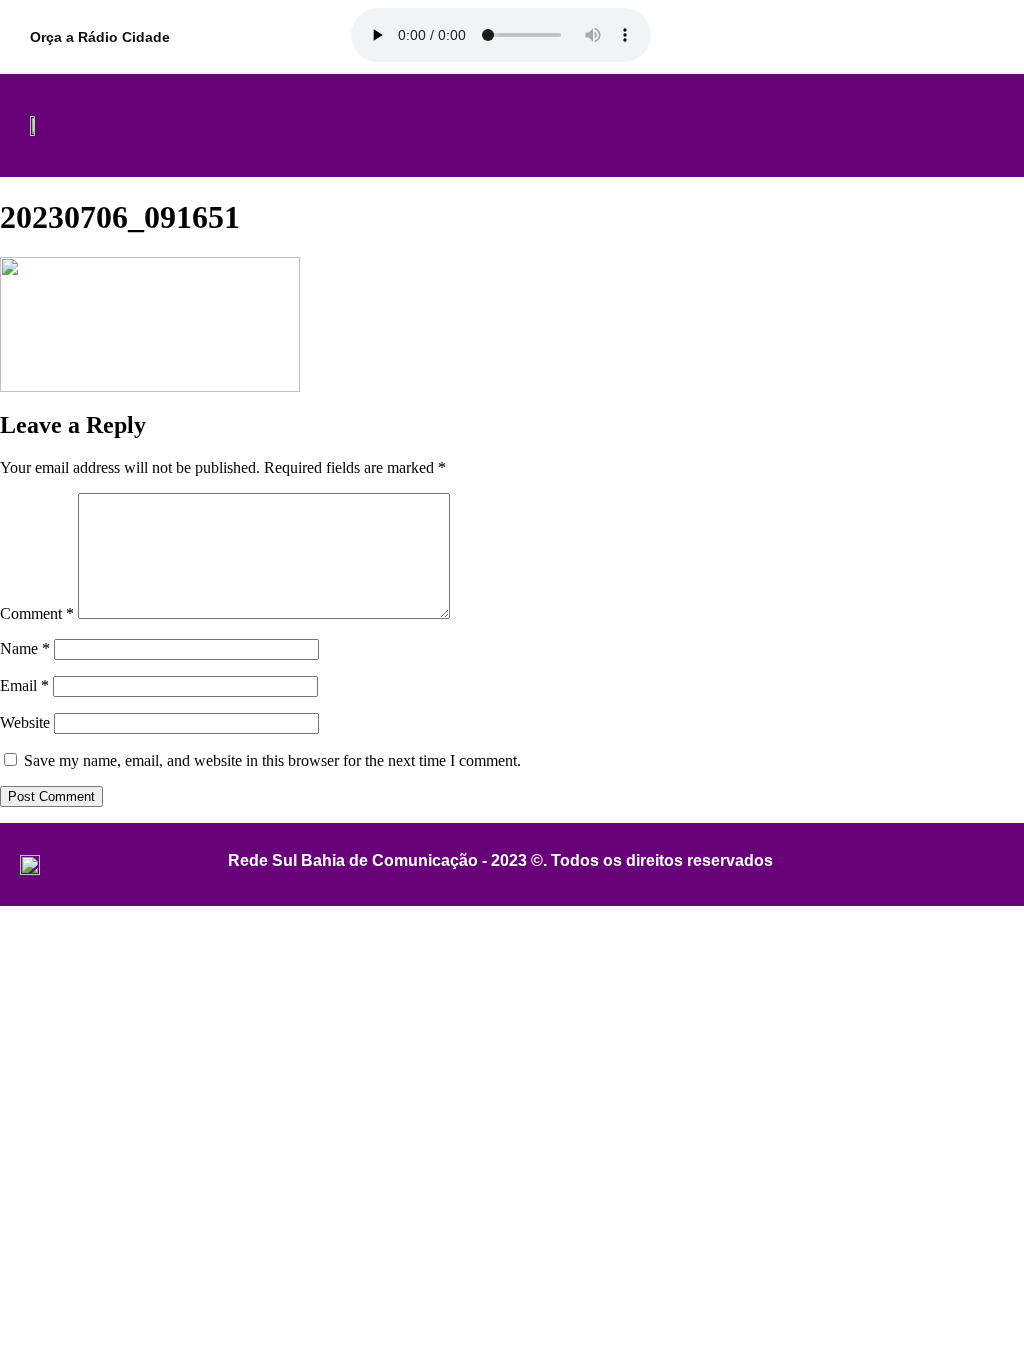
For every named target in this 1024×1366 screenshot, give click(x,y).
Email (24, 685)
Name (25, 648)
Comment (37, 613)
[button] (509, 126)
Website (25, 722)
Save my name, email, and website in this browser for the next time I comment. (272, 760)
